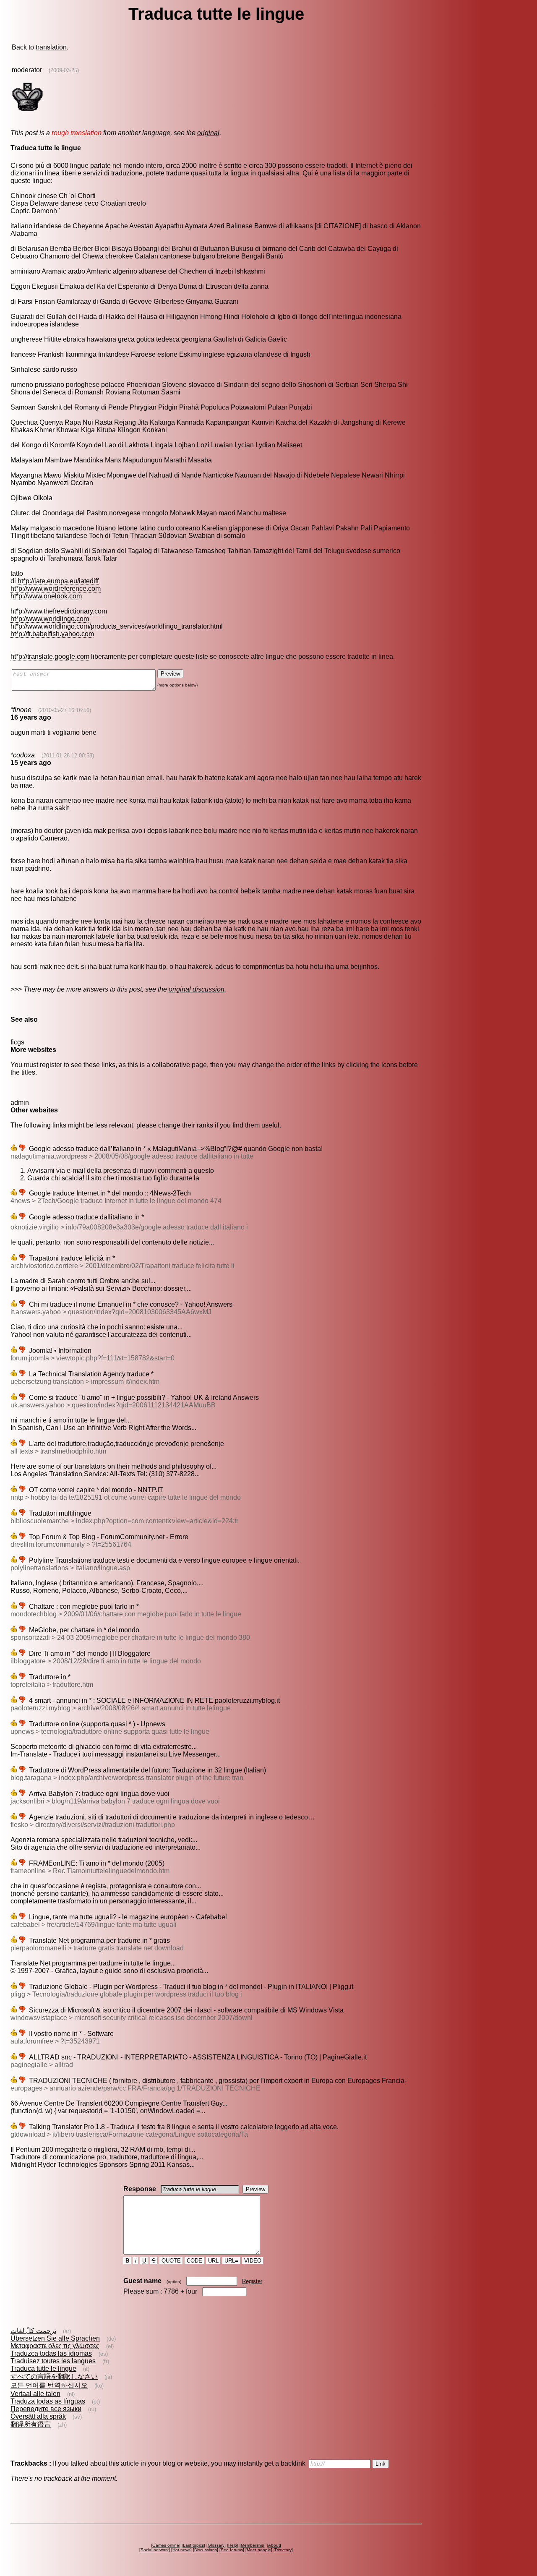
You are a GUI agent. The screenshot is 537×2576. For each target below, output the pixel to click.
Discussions (206, 2550)
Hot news (181, 2550)
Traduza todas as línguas (48, 2401)
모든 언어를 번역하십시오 (49, 2385)
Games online (166, 2545)
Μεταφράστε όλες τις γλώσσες (55, 2346)
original (208, 133)
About (274, 2545)
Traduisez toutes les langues (53, 2361)
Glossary (216, 2545)
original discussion (197, 989)
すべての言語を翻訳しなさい (54, 2376)
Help (233, 2545)
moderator (27, 70)
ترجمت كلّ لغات (33, 2331)
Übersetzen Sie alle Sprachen (55, 2338)
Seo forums (232, 2550)
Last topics (193, 2545)
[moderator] (27, 111)
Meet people (259, 2550)
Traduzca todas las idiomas (51, 2353)
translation (51, 47)
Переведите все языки (46, 2409)
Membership (253, 2545)
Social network (155, 2550)
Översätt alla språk (38, 2416)
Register (252, 2281)
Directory (283, 2550)
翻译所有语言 (31, 2424)
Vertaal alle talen (35, 2394)
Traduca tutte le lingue (43, 2369)
